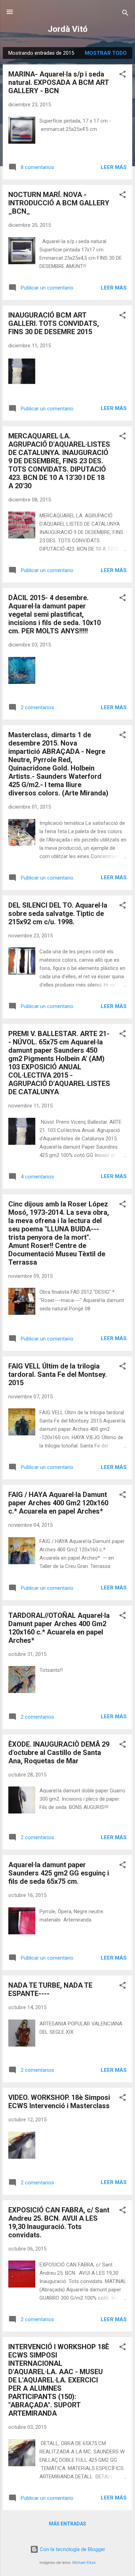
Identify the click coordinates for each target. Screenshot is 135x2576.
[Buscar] (125, 14)
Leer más (114, 167)
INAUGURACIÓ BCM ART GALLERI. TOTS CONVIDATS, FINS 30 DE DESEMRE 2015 (54, 323)
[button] (123, 75)
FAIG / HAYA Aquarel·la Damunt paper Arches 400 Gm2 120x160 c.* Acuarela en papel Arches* (58, 1503)
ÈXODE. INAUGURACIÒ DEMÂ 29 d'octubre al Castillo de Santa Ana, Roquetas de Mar (59, 1753)
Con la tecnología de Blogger (72, 2549)
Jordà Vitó (68, 29)
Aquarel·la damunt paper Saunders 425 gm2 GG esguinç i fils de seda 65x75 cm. (59, 1873)
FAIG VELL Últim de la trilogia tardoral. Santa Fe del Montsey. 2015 (58, 1374)
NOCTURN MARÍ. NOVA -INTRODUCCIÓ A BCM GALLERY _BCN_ (59, 203)
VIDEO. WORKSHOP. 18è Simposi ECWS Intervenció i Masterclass (59, 2102)
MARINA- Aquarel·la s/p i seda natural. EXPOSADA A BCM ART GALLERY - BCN (58, 82)
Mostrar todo (106, 53)
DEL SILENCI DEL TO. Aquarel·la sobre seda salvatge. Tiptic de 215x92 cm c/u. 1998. (58, 913)
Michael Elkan (84, 2563)
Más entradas (67, 2524)
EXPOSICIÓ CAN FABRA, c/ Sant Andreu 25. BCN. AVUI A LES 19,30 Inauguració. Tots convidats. (59, 2222)
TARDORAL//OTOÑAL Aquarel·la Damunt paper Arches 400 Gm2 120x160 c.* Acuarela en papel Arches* (59, 1628)
